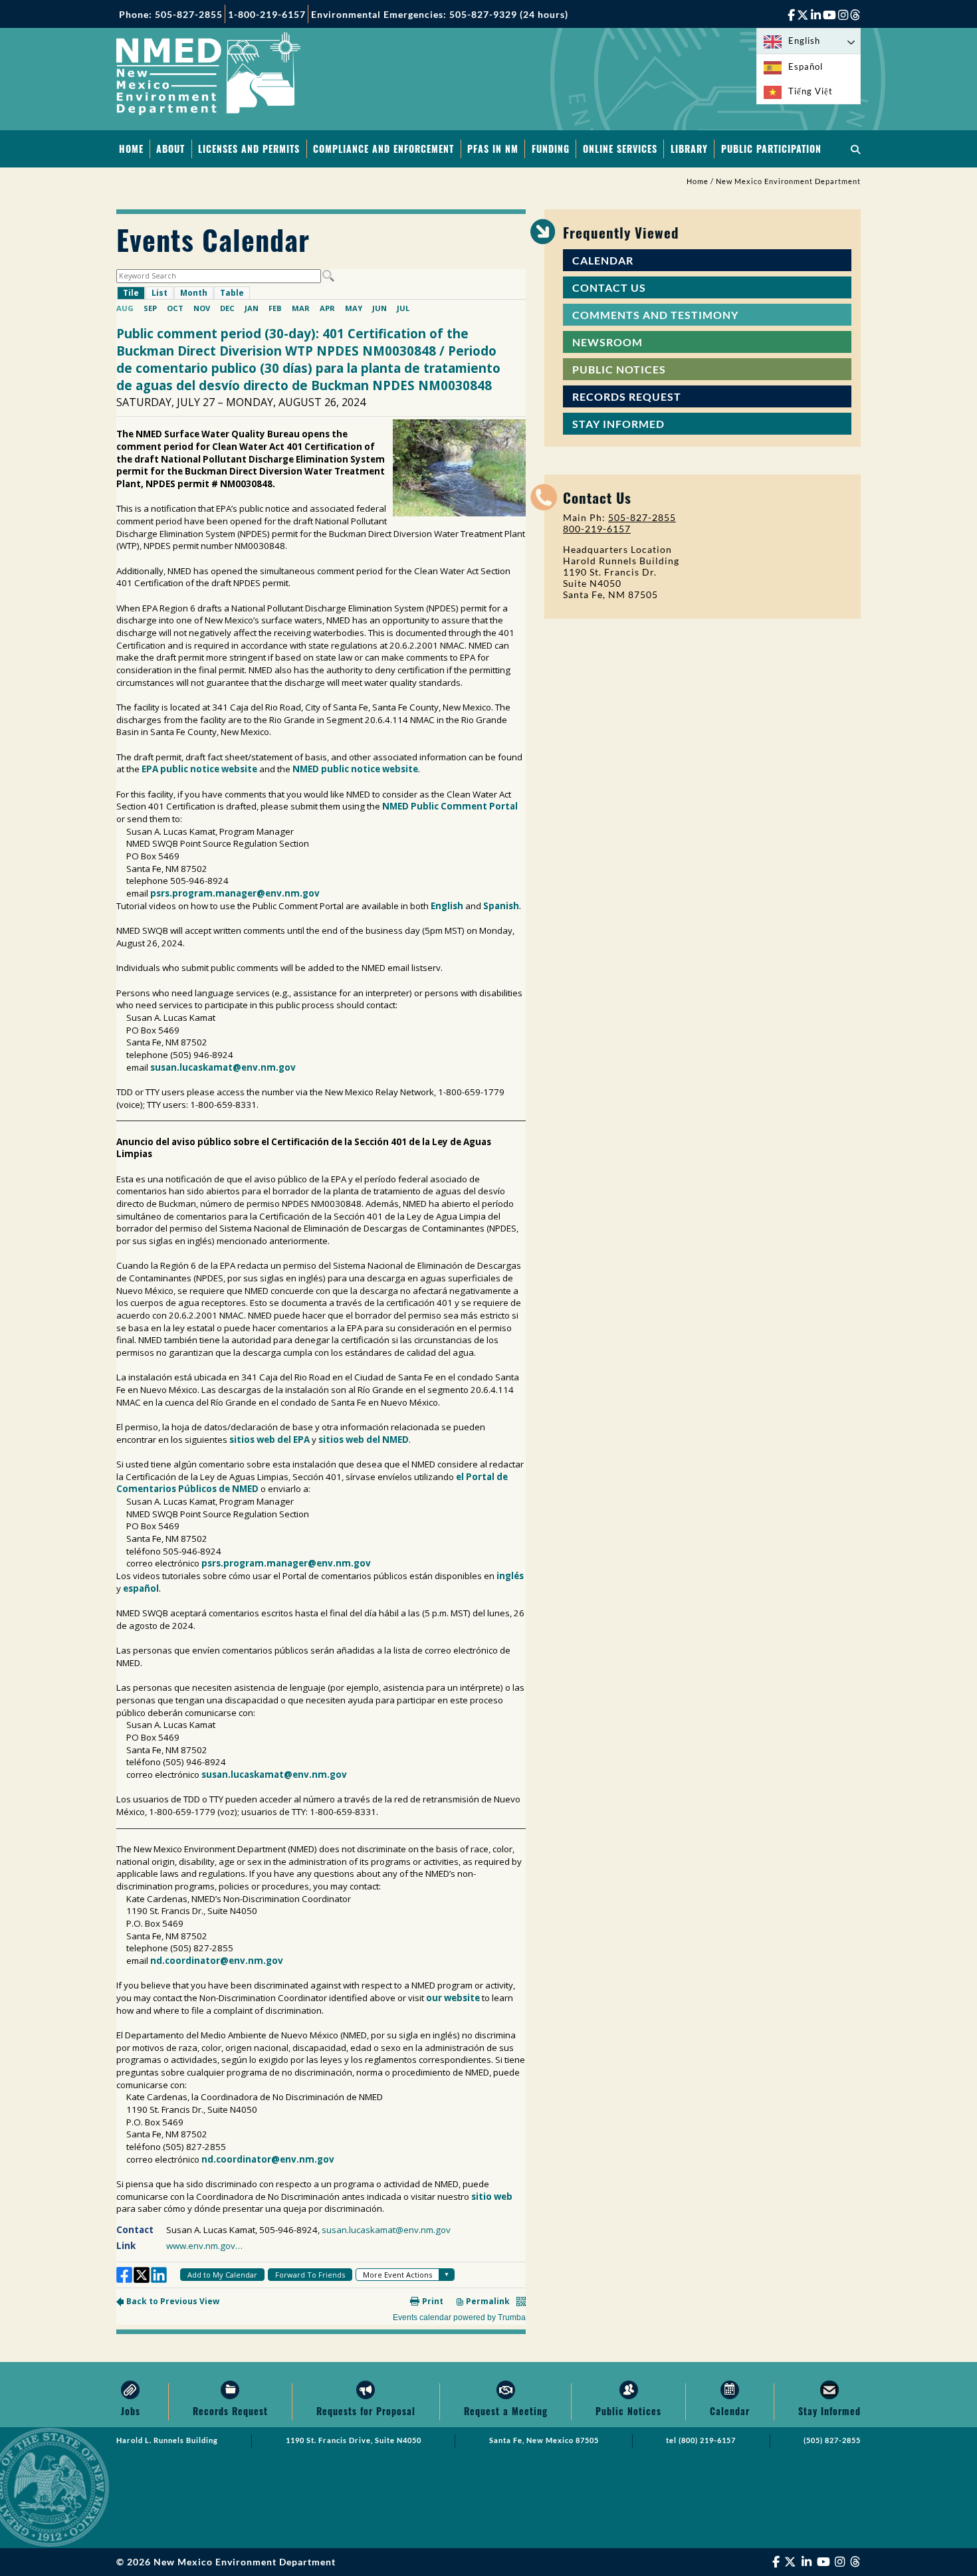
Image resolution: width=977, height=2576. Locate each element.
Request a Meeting (506, 2411)
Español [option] (806, 66)
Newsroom (607, 342)
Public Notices (619, 369)
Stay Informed (618, 424)
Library (689, 149)
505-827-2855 (642, 517)
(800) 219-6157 (707, 2440)
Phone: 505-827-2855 (171, 14)
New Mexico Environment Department (788, 181)
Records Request (627, 396)
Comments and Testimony (655, 315)
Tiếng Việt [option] (811, 91)
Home (131, 149)
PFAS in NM (493, 149)
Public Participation (771, 149)
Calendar (603, 260)
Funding (551, 149)
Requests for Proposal (366, 2411)
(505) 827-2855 (832, 2440)
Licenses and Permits (249, 149)
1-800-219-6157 (267, 14)
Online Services (620, 149)
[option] (809, 67)
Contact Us (609, 287)
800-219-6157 (597, 529)
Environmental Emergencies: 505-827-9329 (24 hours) (440, 14)
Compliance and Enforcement (383, 149)
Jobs (131, 2411)
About (170, 149)
